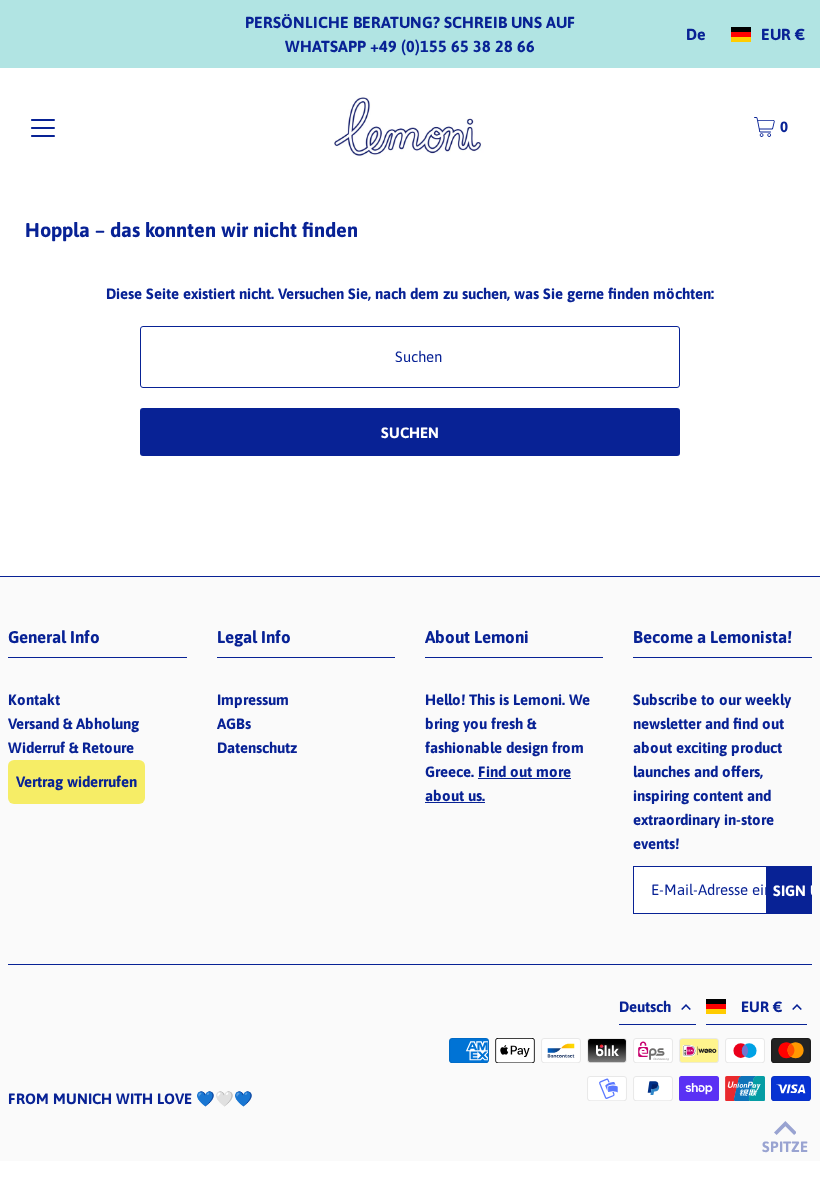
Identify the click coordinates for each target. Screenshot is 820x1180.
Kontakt (34, 699)
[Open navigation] (43, 128)
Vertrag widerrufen (76, 781)
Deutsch (645, 1006)
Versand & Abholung (73, 723)
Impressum (253, 699)
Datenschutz (257, 747)
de (696, 34)
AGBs (234, 723)
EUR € (783, 34)
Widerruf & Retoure (71, 747)
